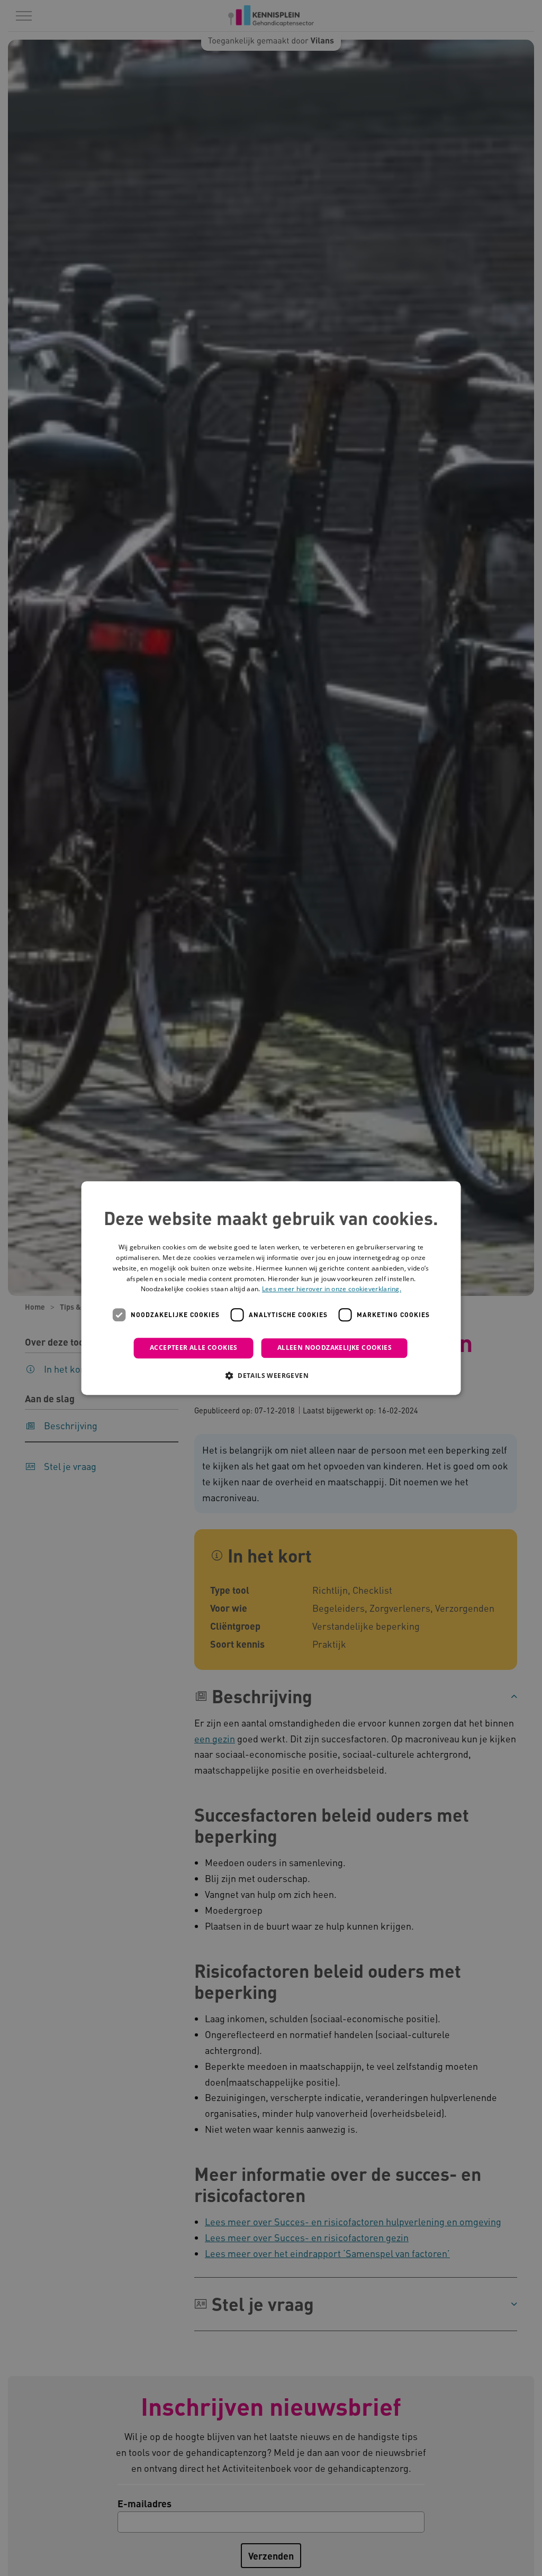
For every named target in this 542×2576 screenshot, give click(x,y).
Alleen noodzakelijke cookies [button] (335, 1348)
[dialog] (271, 1288)
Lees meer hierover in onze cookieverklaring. (332, 1289)
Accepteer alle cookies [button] (194, 1348)
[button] (271, 1375)
